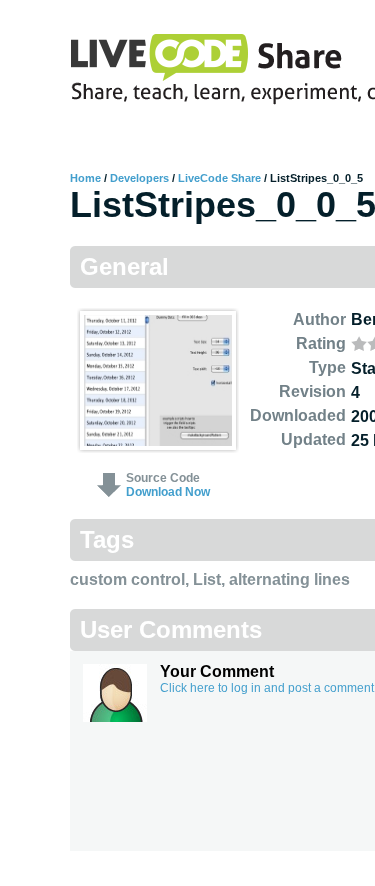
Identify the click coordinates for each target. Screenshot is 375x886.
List (207, 579)
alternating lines (289, 579)
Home (85, 178)
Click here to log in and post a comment (267, 688)
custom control (127, 579)
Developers (139, 178)
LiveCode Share (219, 178)
